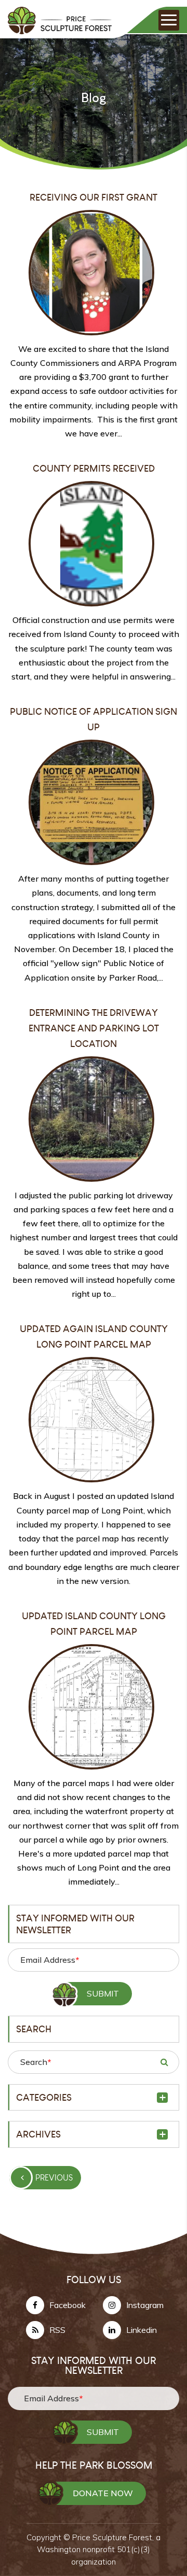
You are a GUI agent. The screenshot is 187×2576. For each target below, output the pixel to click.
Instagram (145, 2305)
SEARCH (164, 2062)
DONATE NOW (103, 2493)
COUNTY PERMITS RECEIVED (94, 468)
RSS (57, 2330)
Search (36, 2062)
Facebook (68, 2305)
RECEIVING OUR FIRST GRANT (94, 197)
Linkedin (142, 2330)
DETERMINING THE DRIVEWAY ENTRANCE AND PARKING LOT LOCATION (94, 1028)
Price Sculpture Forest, (114, 2537)
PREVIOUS (54, 2178)
